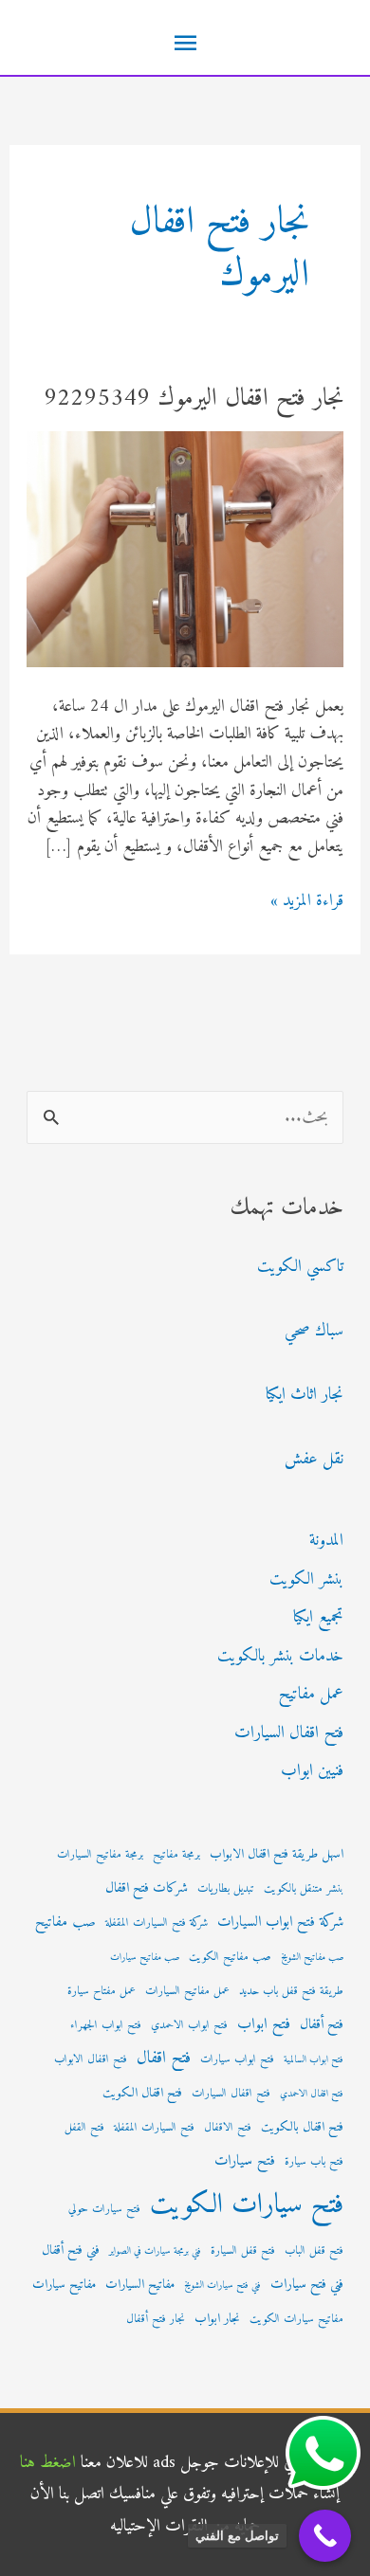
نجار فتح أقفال (156, 2319)
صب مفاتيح (65, 1923)
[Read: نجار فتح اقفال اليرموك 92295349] (185, 548)
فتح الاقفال (228, 2128)
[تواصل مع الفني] (325, 2536)
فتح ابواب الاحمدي (189, 2025)
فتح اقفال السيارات (289, 1733)
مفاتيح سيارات (64, 2285)
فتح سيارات (245, 2161)
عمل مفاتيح (311, 1694)
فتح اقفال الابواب (91, 2059)
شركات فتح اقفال (147, 1888)
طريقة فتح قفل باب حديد (291, 1991)
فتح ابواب (264, 2024)
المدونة (326, 1541)
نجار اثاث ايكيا (305, 1395)
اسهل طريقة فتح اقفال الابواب (277, 1855)
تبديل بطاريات (226, 1889)
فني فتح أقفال (71, 2251)
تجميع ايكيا (318, 1617)
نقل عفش (314, 1459)
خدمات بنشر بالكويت (280, 1656)
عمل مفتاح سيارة (102, 1991)
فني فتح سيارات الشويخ (222, 2286)
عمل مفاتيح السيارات (187, 1991)
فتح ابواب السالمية (314, 2060)
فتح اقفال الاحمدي (312, 2094)
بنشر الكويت (306, 1579)
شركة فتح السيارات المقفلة (157, 1923)
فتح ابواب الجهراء (106, 2025)
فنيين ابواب (312, 1771)
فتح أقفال (322, 2025)
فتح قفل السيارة (243, 2251)
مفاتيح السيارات (140, 2285)
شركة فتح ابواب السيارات (280, 1923)
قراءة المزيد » (307, 901)
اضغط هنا (48, 2463)
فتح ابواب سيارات (237, 2059)
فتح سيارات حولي (104, 2209)
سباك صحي (314, 1331)
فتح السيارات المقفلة (154, 2128)
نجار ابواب (217, 2319)
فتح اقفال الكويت (142, 2094)
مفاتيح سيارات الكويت (296, 2319)
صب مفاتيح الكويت (230, 1957)
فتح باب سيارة (314, 2162)
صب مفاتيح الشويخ (312, 1958)
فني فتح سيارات (307, 2285)
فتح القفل (84, 2128)
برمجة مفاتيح (176, 1855)
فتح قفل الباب (314, 2251)
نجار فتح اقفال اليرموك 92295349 (194, 399)
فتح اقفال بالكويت (302, 2128)
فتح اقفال (164, 2058)
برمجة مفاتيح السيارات (100, 1855)
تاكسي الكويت (300, 1267)
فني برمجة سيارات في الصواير (155, 2251)
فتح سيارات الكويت (247, 2205)
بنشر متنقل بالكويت (304, 1889)
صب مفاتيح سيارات (145, 1958)
